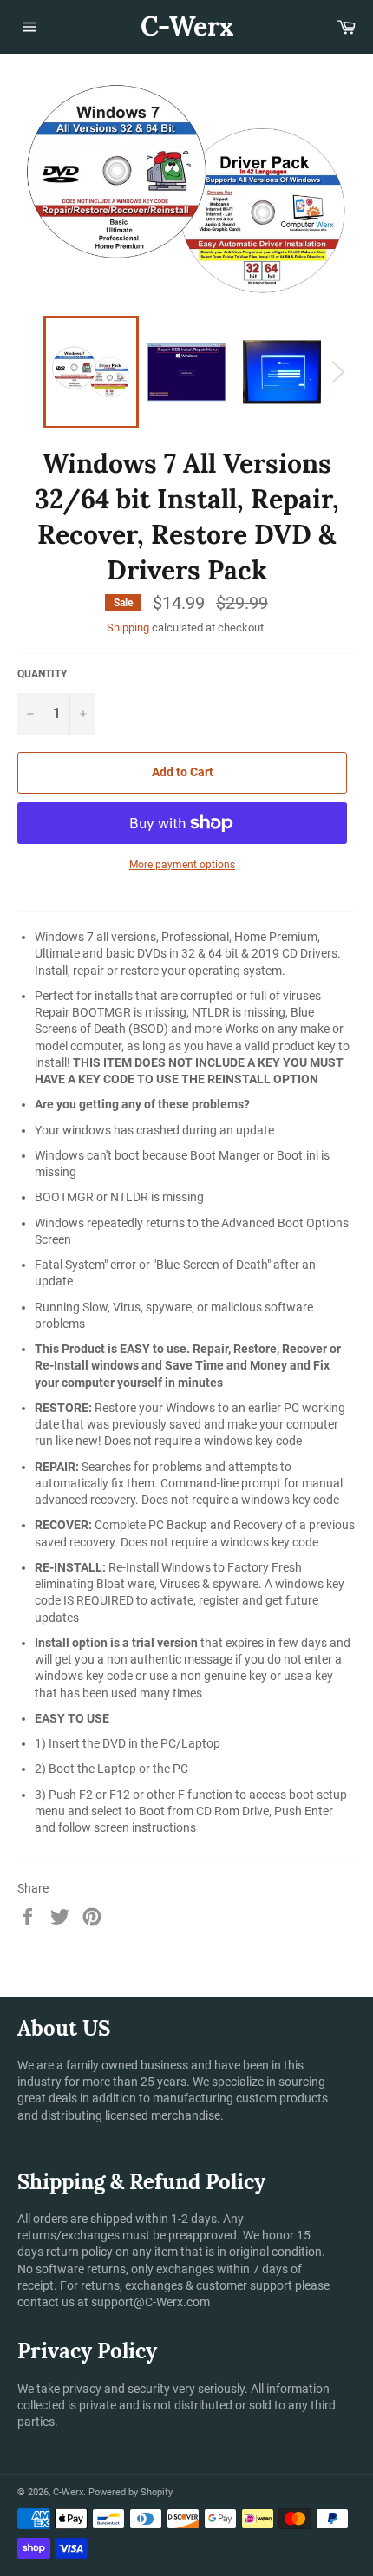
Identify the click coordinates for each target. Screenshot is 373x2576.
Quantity (42, 674)
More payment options (182, 865)
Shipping (128, 628)
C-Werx (187, 26)
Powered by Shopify (131, 2492)
